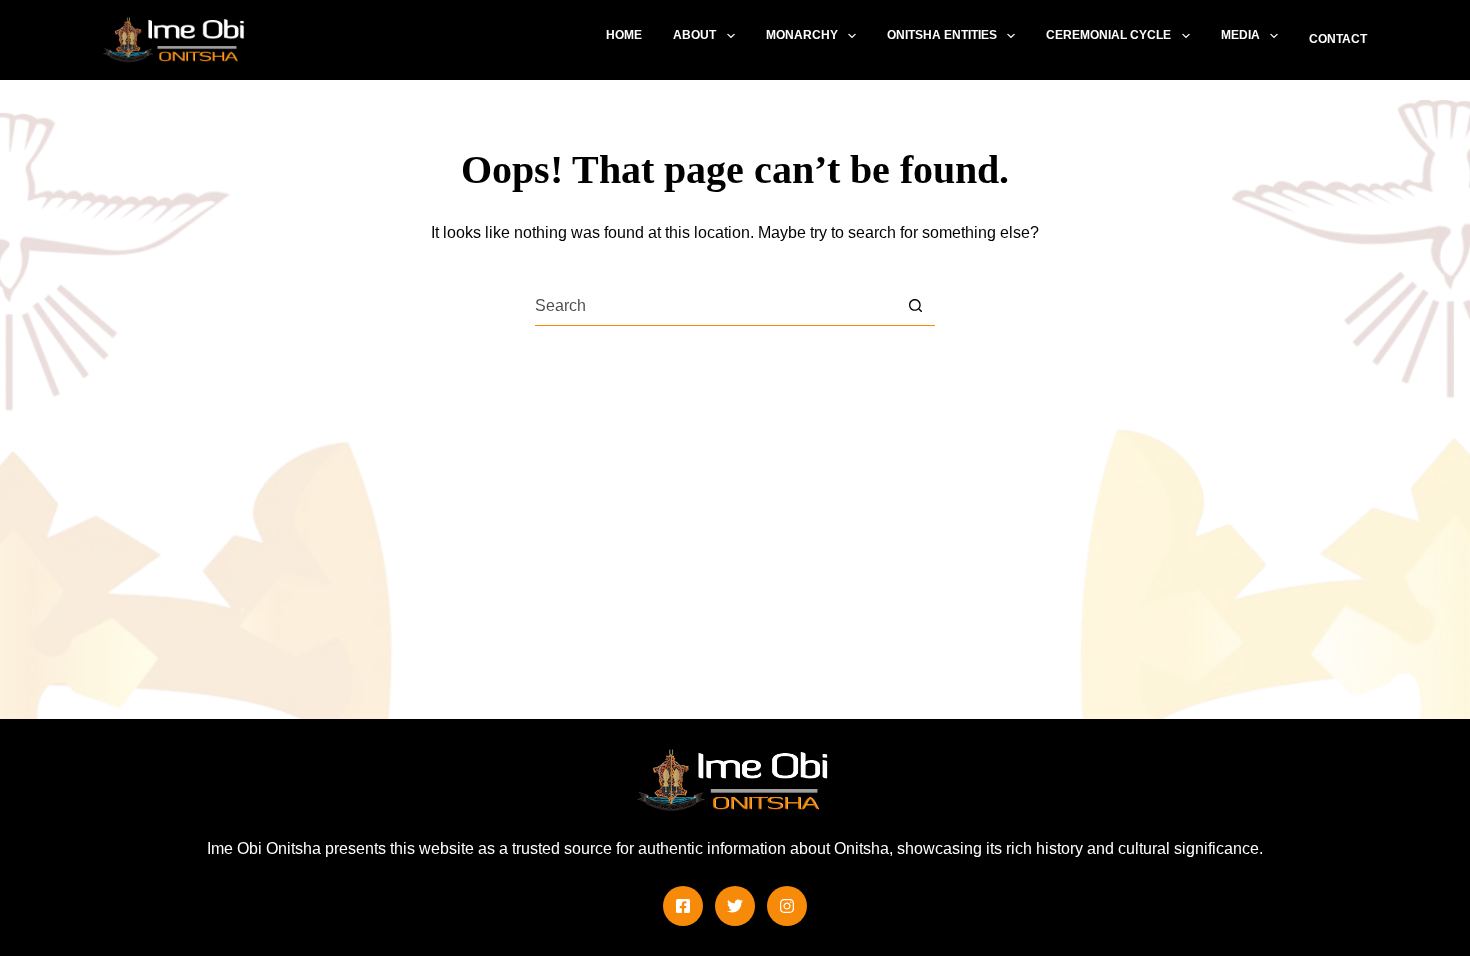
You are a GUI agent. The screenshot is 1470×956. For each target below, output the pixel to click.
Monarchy (802, 35)
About (694, 35)
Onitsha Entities (942, 35)
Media (1240, 35)
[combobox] (715, 306)
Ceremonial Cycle (1108, 35)
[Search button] (915, 305)
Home (624, 35)
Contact (1338, 39)
